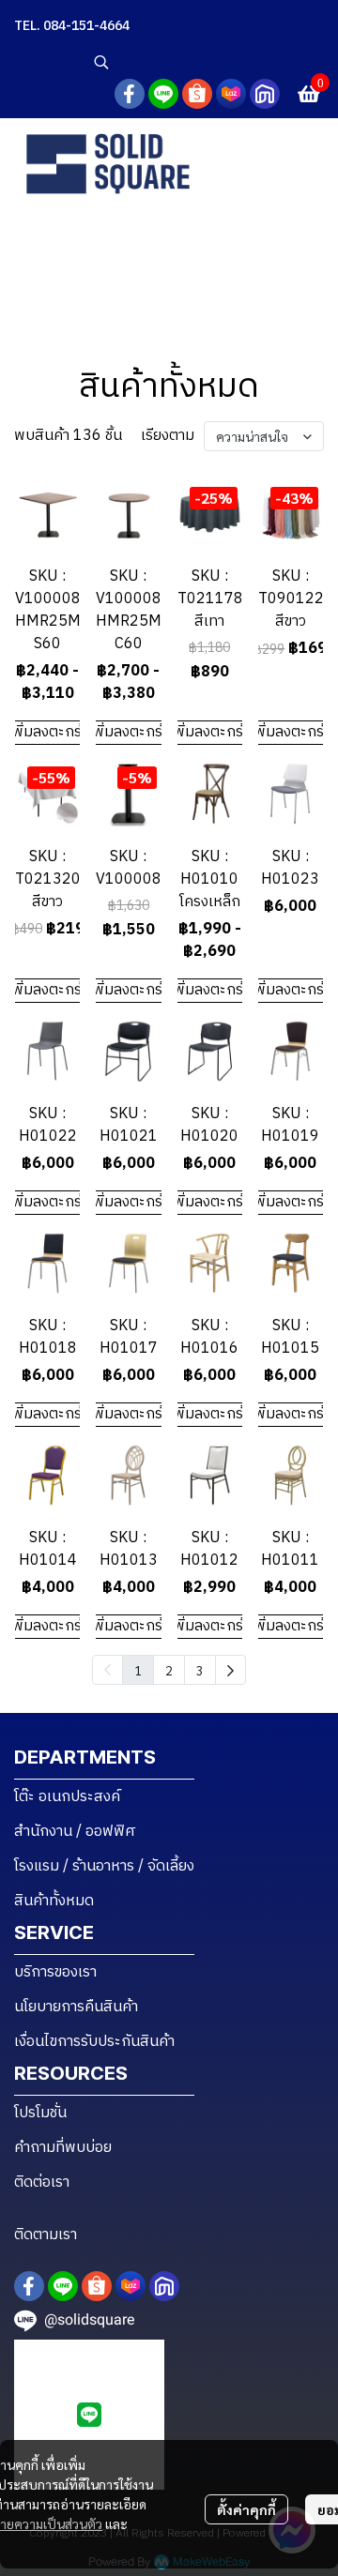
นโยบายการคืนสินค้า (76, 2007)
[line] (163, 94)
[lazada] (231, 94)
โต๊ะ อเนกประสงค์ (67, 1797)
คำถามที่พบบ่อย (63, 2148)
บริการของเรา (55, 1972)
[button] (207, 62)
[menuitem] (230, 1670)
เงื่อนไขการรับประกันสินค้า (94, 2042)
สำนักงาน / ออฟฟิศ (75, 1832)
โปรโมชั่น (40, 2113)
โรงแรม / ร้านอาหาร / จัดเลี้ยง (104, 1866)
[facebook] (130, 94)
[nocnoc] (265, 94)
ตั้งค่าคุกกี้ (246, 2509)
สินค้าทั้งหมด (54, 1901)
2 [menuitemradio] (169, 1670)
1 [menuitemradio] (138, 1670)
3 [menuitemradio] (200, 1670)
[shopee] (197, 94)
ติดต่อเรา (42, 2182)
